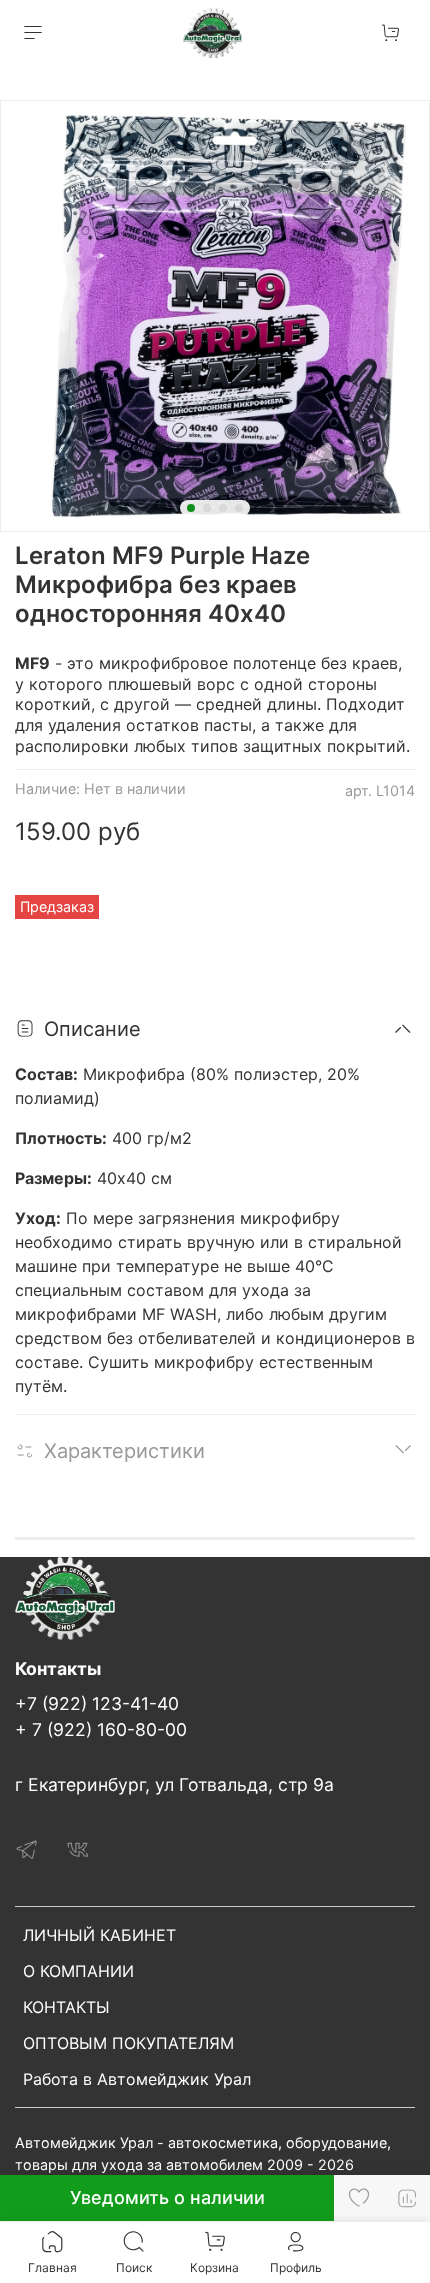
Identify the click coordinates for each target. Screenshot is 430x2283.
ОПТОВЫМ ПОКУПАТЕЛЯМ (128, 2043)
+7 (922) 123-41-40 (97, 1703)
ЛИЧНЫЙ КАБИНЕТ (99, 1935)
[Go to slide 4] (239, 508)
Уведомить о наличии (167, 2197)
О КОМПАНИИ (78, 1971)
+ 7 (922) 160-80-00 (101, 1729)
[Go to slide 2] (207, 508)
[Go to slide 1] (191, 508)
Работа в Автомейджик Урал (137, 2079)
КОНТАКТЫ (66, 2007)
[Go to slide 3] (223, 508)
